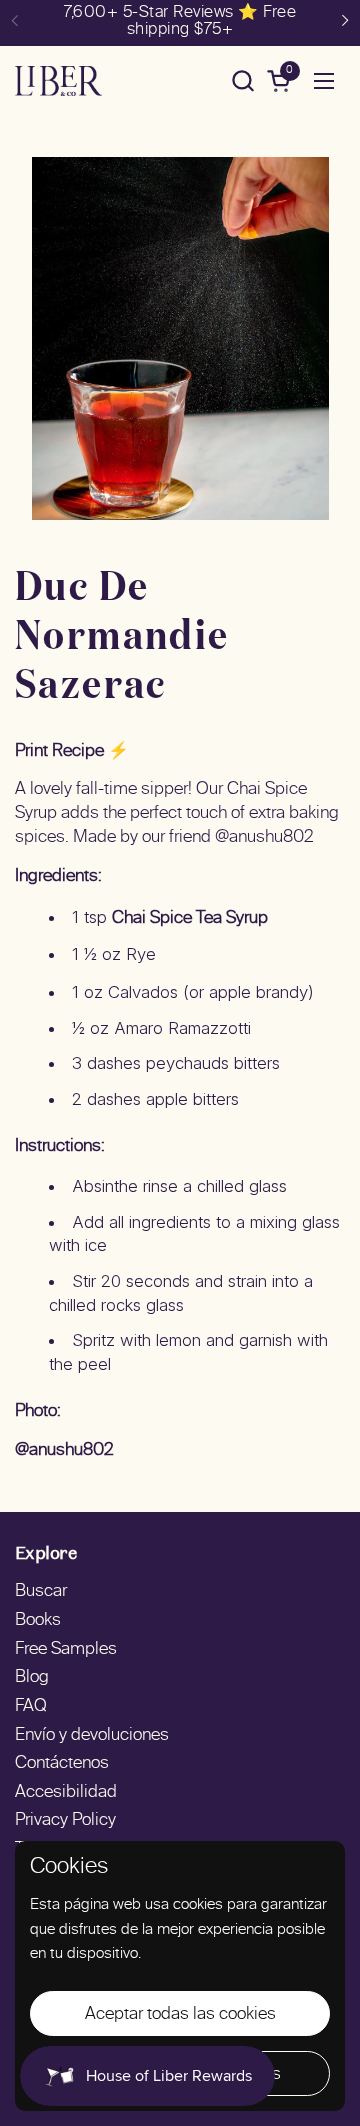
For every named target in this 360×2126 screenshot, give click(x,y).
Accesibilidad (66, 1793)
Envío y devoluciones (92, 1736)
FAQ (31, 1707)
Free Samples (66, 1650)
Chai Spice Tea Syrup (190, 919)
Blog (32, 1678)
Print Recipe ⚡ (72, 752)
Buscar (41, 1592)
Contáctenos (62, 1764)
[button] (242, 80)
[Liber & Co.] (58, 81)
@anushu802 (64, 1451)
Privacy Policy (65, 1821)
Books (38, 1621)
